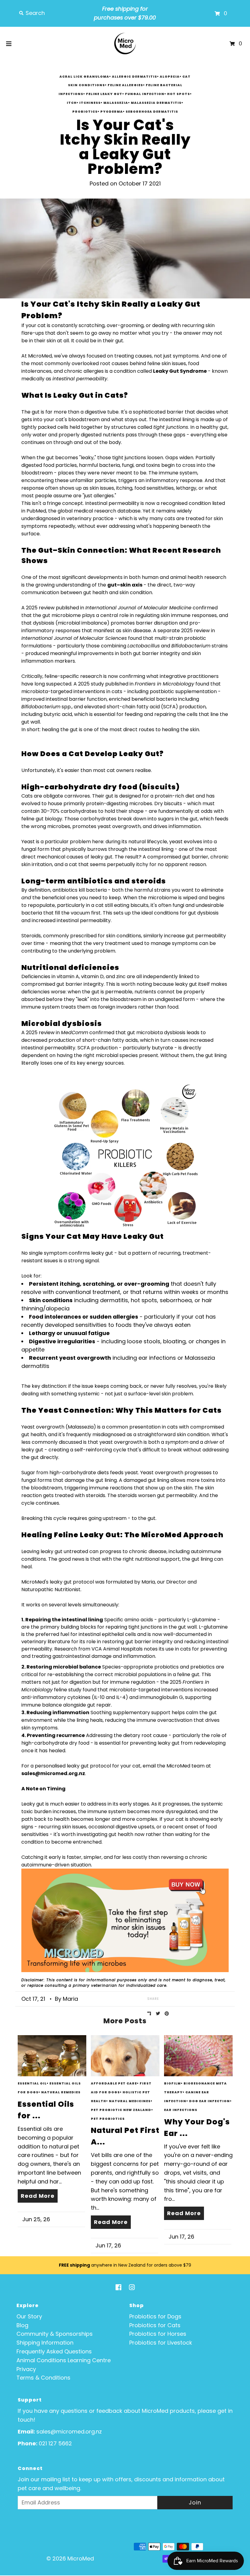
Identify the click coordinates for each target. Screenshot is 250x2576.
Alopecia (170, 77)
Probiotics (85, 112)
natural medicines (130, 2101)
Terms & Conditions (43, 2378)
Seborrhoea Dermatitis (152, 112)
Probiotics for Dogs (155, 2316)
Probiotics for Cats (155, 2325)
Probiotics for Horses (158, 2334)
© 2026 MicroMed (70, 2558)
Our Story (29, 2316)
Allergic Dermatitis (134, 77)
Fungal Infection (145, 94)
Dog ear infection (209, 2101)
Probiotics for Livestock (161, 2343)
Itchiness (90, 103)
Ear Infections (181, 2110)
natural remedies (61, 2092)
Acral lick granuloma (84, 77)
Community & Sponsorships (55, 2334)
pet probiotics (108, 2119)
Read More (38, 2196)
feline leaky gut (104, 94)
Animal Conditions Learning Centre (64, 2360)
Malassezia (116, 103)
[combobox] (52, 13)
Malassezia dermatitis (156, 103)
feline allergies (125, 85)
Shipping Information (45, 2343)
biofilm (172, 2083)
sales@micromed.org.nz (69, 2432)
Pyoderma (112, 112)
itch (72, 103)
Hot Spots (179, 94)
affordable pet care (114, 2083)
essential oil (32, 2083)
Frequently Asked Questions (54, 2351)
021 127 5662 (55, 2443)
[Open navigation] (9, 44)
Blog (22, 2325)
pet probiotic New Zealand (121, 2110)
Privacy (26, 2369)
